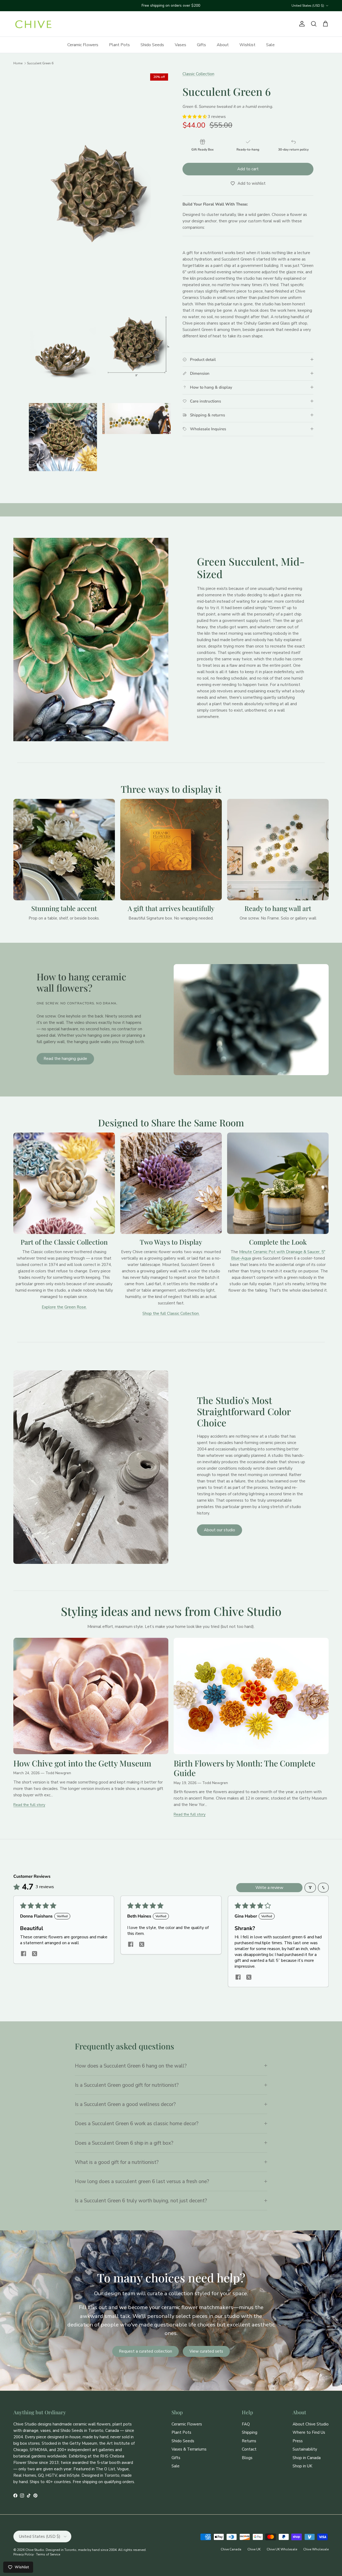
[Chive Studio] (33, 24)
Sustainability (305, 2449)
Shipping (250, 2432)
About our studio (219, 1530)
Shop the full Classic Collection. (171, 1313)
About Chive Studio (311, 2424)
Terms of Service (48, 2554)
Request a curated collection (145, 2351)
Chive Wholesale (316, 2549)
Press (298, 2441)
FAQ (246, 2424)
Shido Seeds (152, 45)
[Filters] (310, 1888)
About (223, 45)
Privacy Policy (24, 2554)
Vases (180, 45)
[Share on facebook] (24, 1954)
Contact (249, 2449)
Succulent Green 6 (40, 63)
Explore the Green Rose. (64, 1307)
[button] (195, 117)
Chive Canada (231, 2549)
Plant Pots (119, 45)
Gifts (201, 45)
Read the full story (29, 1805)
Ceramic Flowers (83, 45)
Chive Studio (35, 2550)
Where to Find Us (309, 2432)
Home (18, 63)
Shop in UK (302, 2466)
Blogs (247, 2458)
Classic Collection (198, 74)
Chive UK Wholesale (282, 2549)
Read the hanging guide (65, 1059)
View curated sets (206, 2351)
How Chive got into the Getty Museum (82, 1763)
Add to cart (248, 169)
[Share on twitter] (34, 1954)
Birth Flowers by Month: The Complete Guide (244, 1768)
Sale (270, 45)
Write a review (269, 1888)
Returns (249, 2441)
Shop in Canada (307, 2458)
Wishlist (247, 45)
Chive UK (254, 2549)
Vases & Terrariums (189, 2449)
